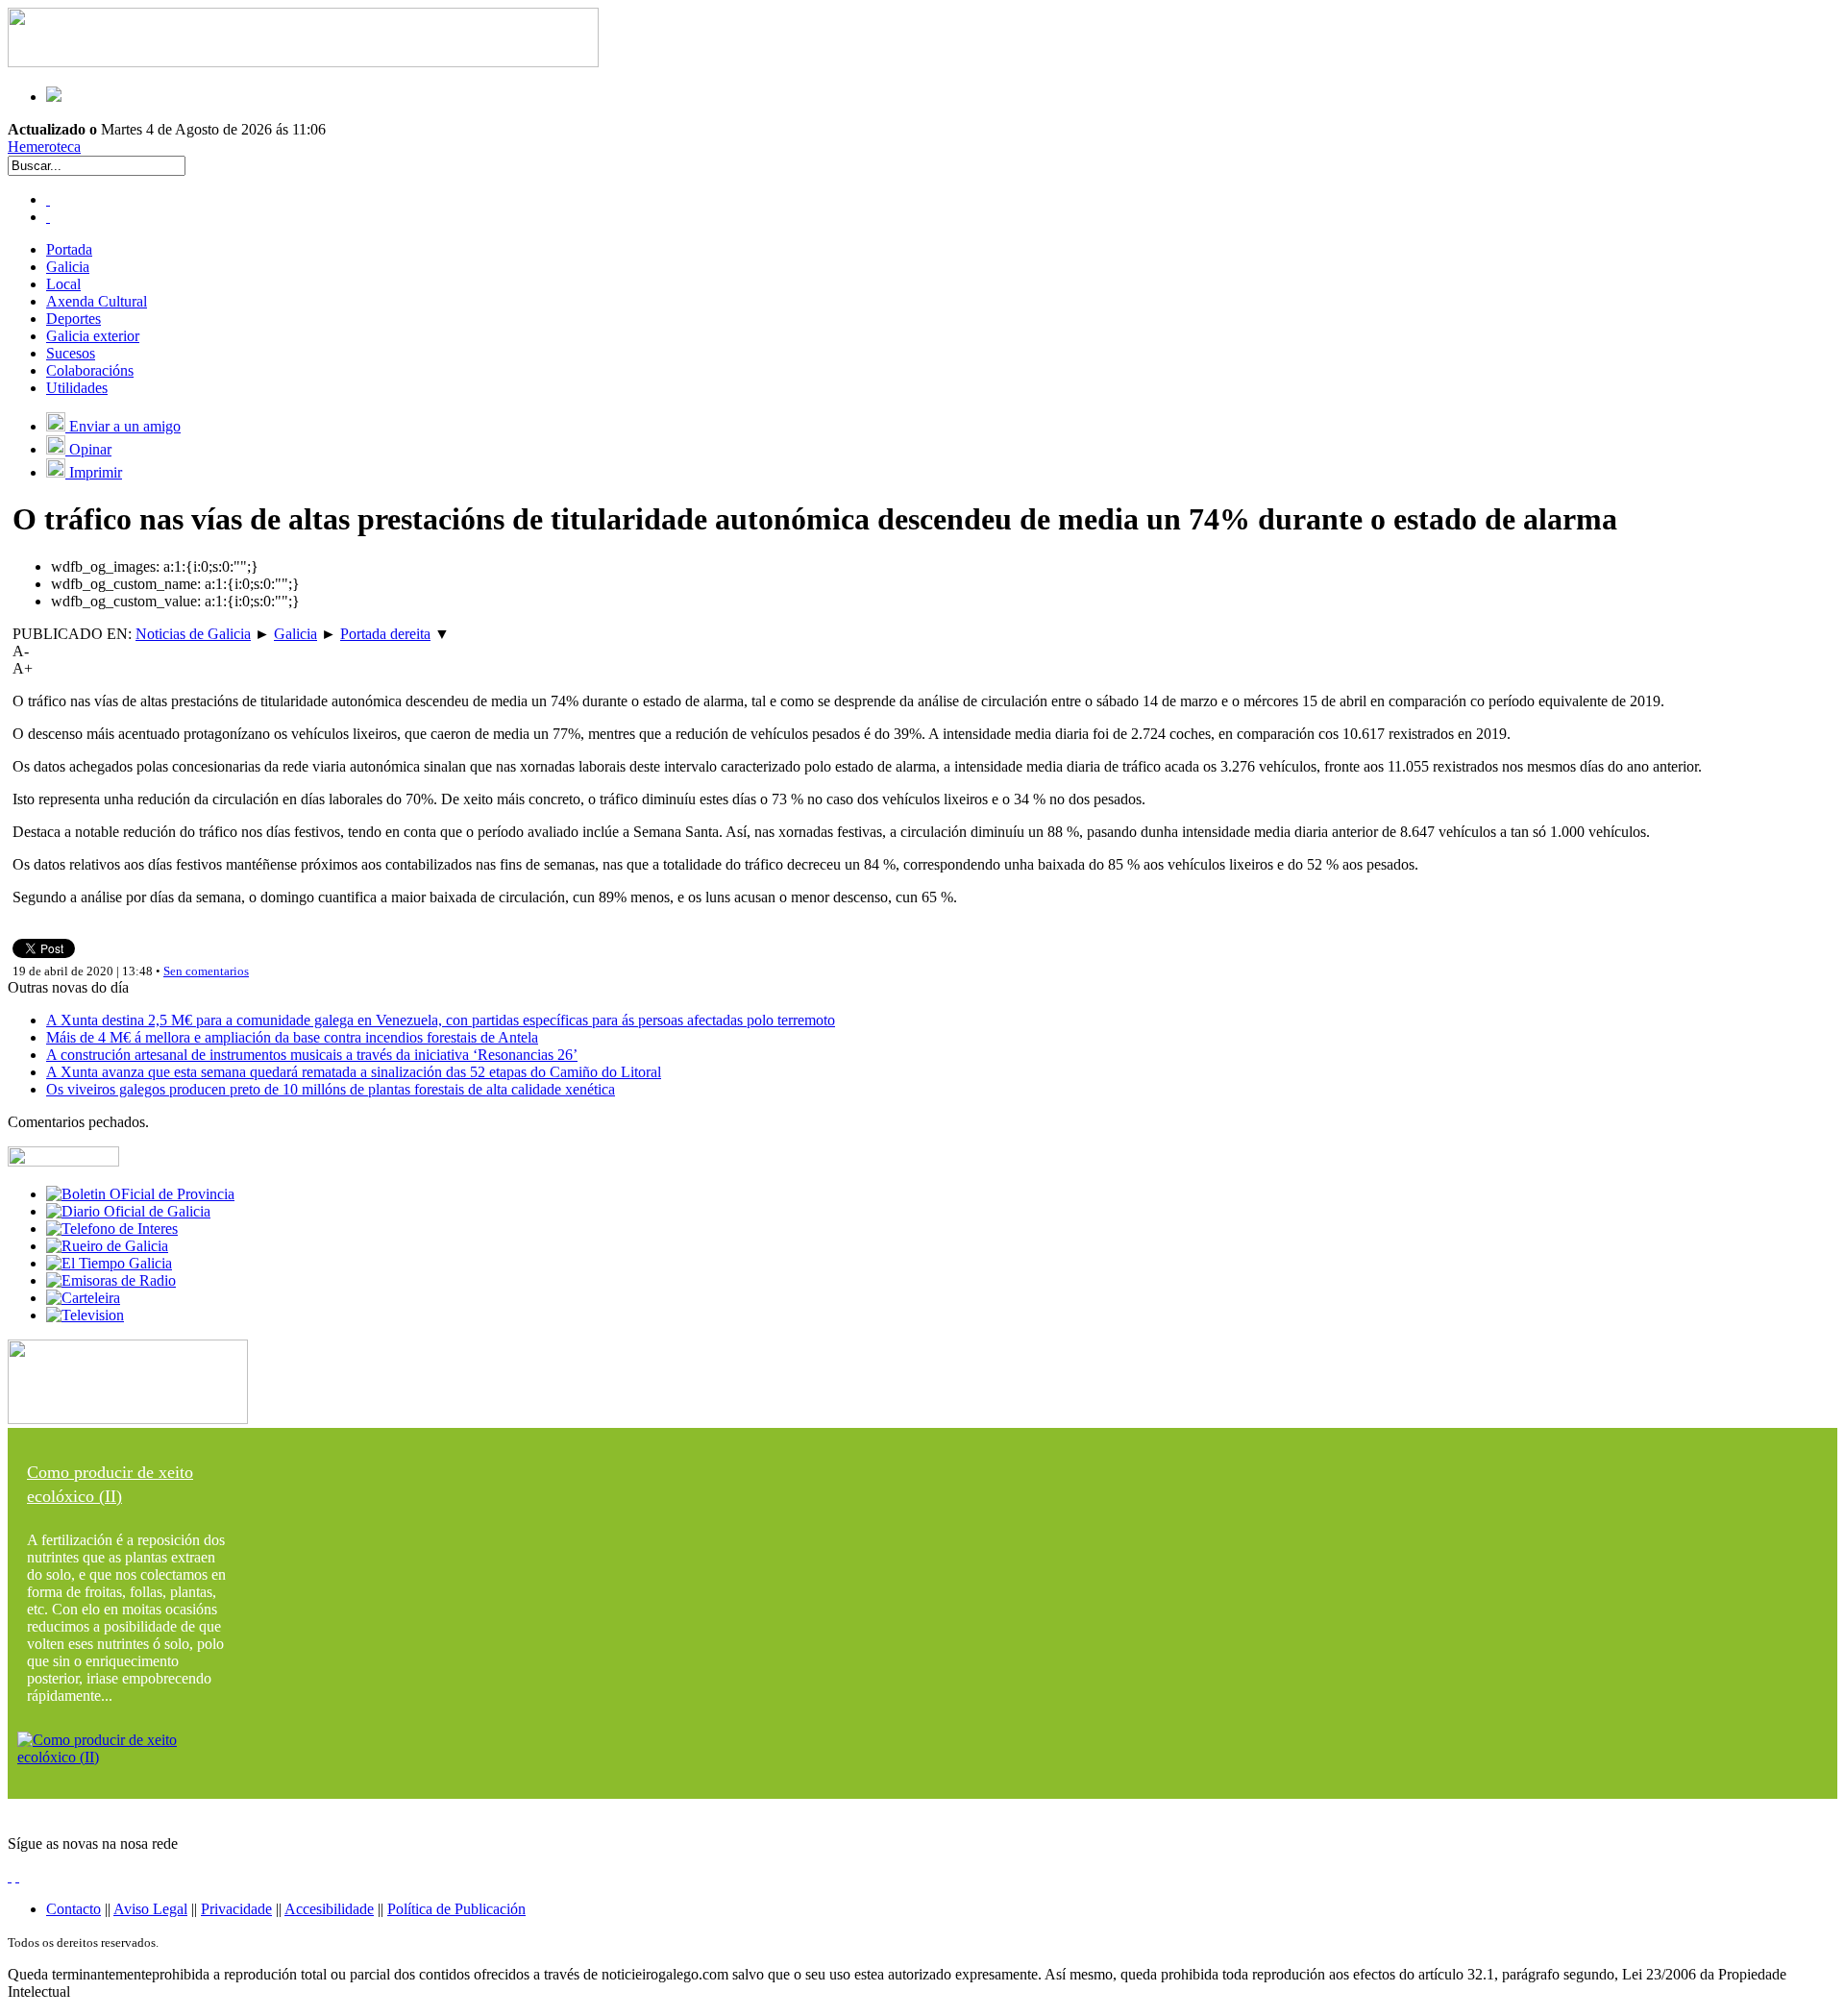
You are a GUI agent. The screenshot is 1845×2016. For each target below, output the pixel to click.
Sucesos (71, 353)
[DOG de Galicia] (128, 1211)
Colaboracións (90, 370)
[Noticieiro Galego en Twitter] (48, 217)
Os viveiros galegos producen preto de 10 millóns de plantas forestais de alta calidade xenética (331, 1089)
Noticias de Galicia (193, 634)
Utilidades (77, 388)
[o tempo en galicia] (109, 1263)
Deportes (74, 319)
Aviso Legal (150, 1909)
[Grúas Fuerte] (303, 62)
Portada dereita (385, 634)
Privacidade (236, 1909)
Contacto (74, 1909)
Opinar (88, 449)
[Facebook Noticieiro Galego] (48, 199)
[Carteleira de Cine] (83, 1298)
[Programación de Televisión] (85, 1315)
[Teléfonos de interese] (112, 1229)
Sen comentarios (206, 971)
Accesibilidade (329, 1909)
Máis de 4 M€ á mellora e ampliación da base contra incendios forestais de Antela (292, 1037)
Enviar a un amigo (123, 426)
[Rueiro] (107, 1246)
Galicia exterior (93, 336)
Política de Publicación (456, 1909)
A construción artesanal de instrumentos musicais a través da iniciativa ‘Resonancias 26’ (312, 1055)
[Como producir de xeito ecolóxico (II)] (128, 1757)
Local (63, 284)
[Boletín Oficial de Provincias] (140, 1194)
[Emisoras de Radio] (111, 1280)
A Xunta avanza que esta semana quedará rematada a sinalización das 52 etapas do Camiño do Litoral (354, 1072)
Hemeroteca (44, 147)
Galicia (68, 267)
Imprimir (94, 472)
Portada (69, 249)
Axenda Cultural (97, 301)
